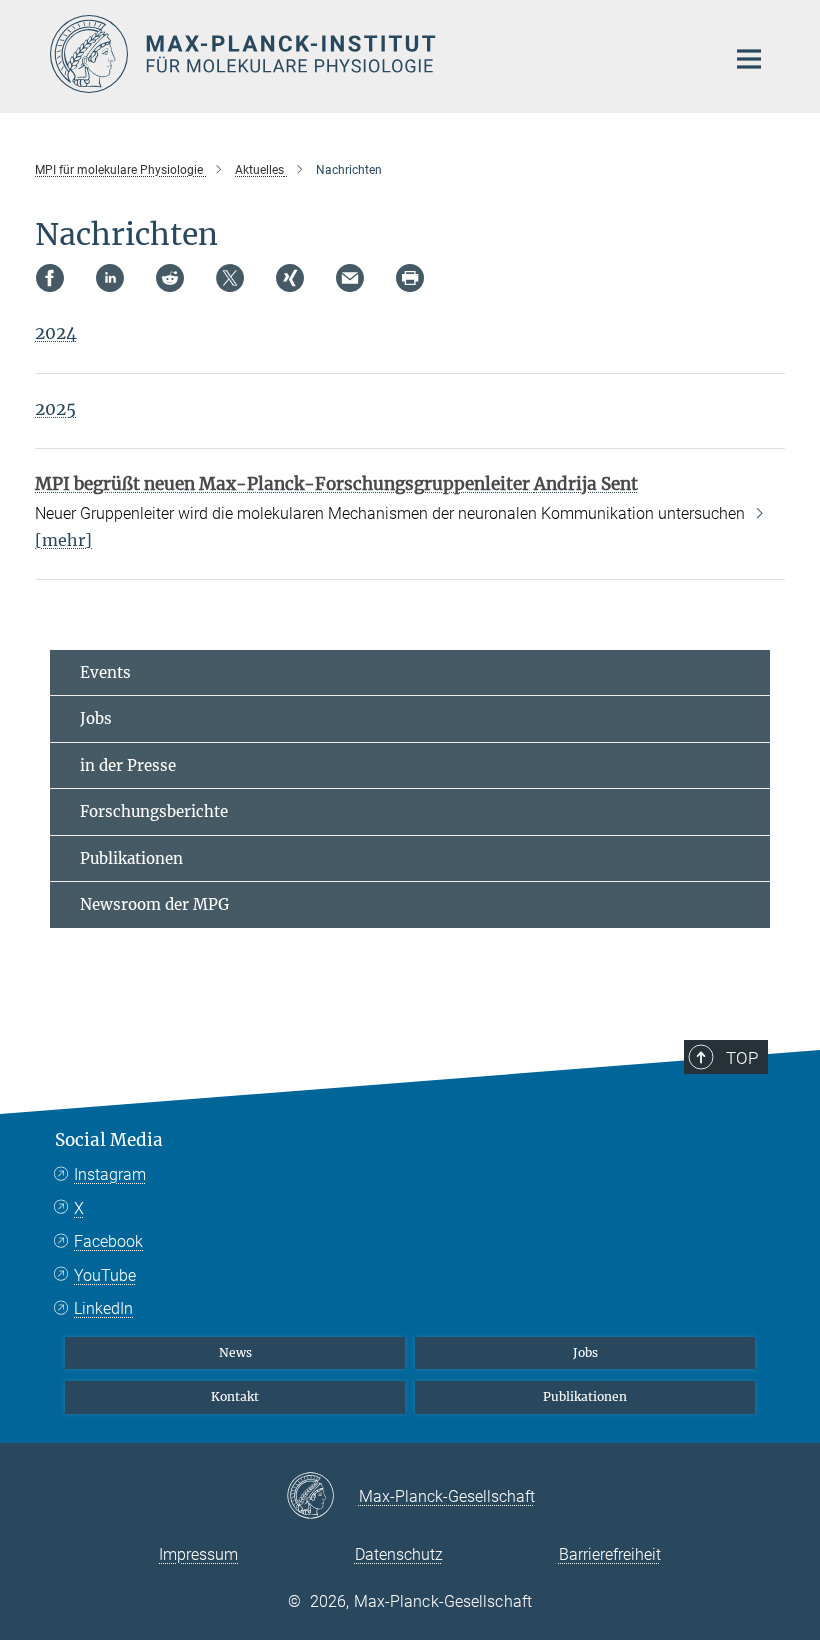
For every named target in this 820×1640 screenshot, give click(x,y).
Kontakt (235, 1396)
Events (105, 672)
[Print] (410, 278)
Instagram (110, 1174)
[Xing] (290, 278)
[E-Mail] (350, 278)
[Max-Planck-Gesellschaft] (322, 1497)
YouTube (105, 1275)
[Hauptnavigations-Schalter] (749, 59)
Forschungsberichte (154, 811)
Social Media (109, 1140)
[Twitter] (230, 278)
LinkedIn (103, 1308)
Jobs (96, 718)
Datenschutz (399, 1554)
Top (742, 1058)
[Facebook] (50, 278)
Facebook (108, 1241)
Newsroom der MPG (154, 904)
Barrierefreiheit (610, 1554)
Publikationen (131, 858)
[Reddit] (170, 278)
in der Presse (128, 765)
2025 (55, 409)
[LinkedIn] (110, 278)
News (235, 1352)
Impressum (198, 1554)
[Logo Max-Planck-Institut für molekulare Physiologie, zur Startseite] (375, 54)
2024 (56, 333)
